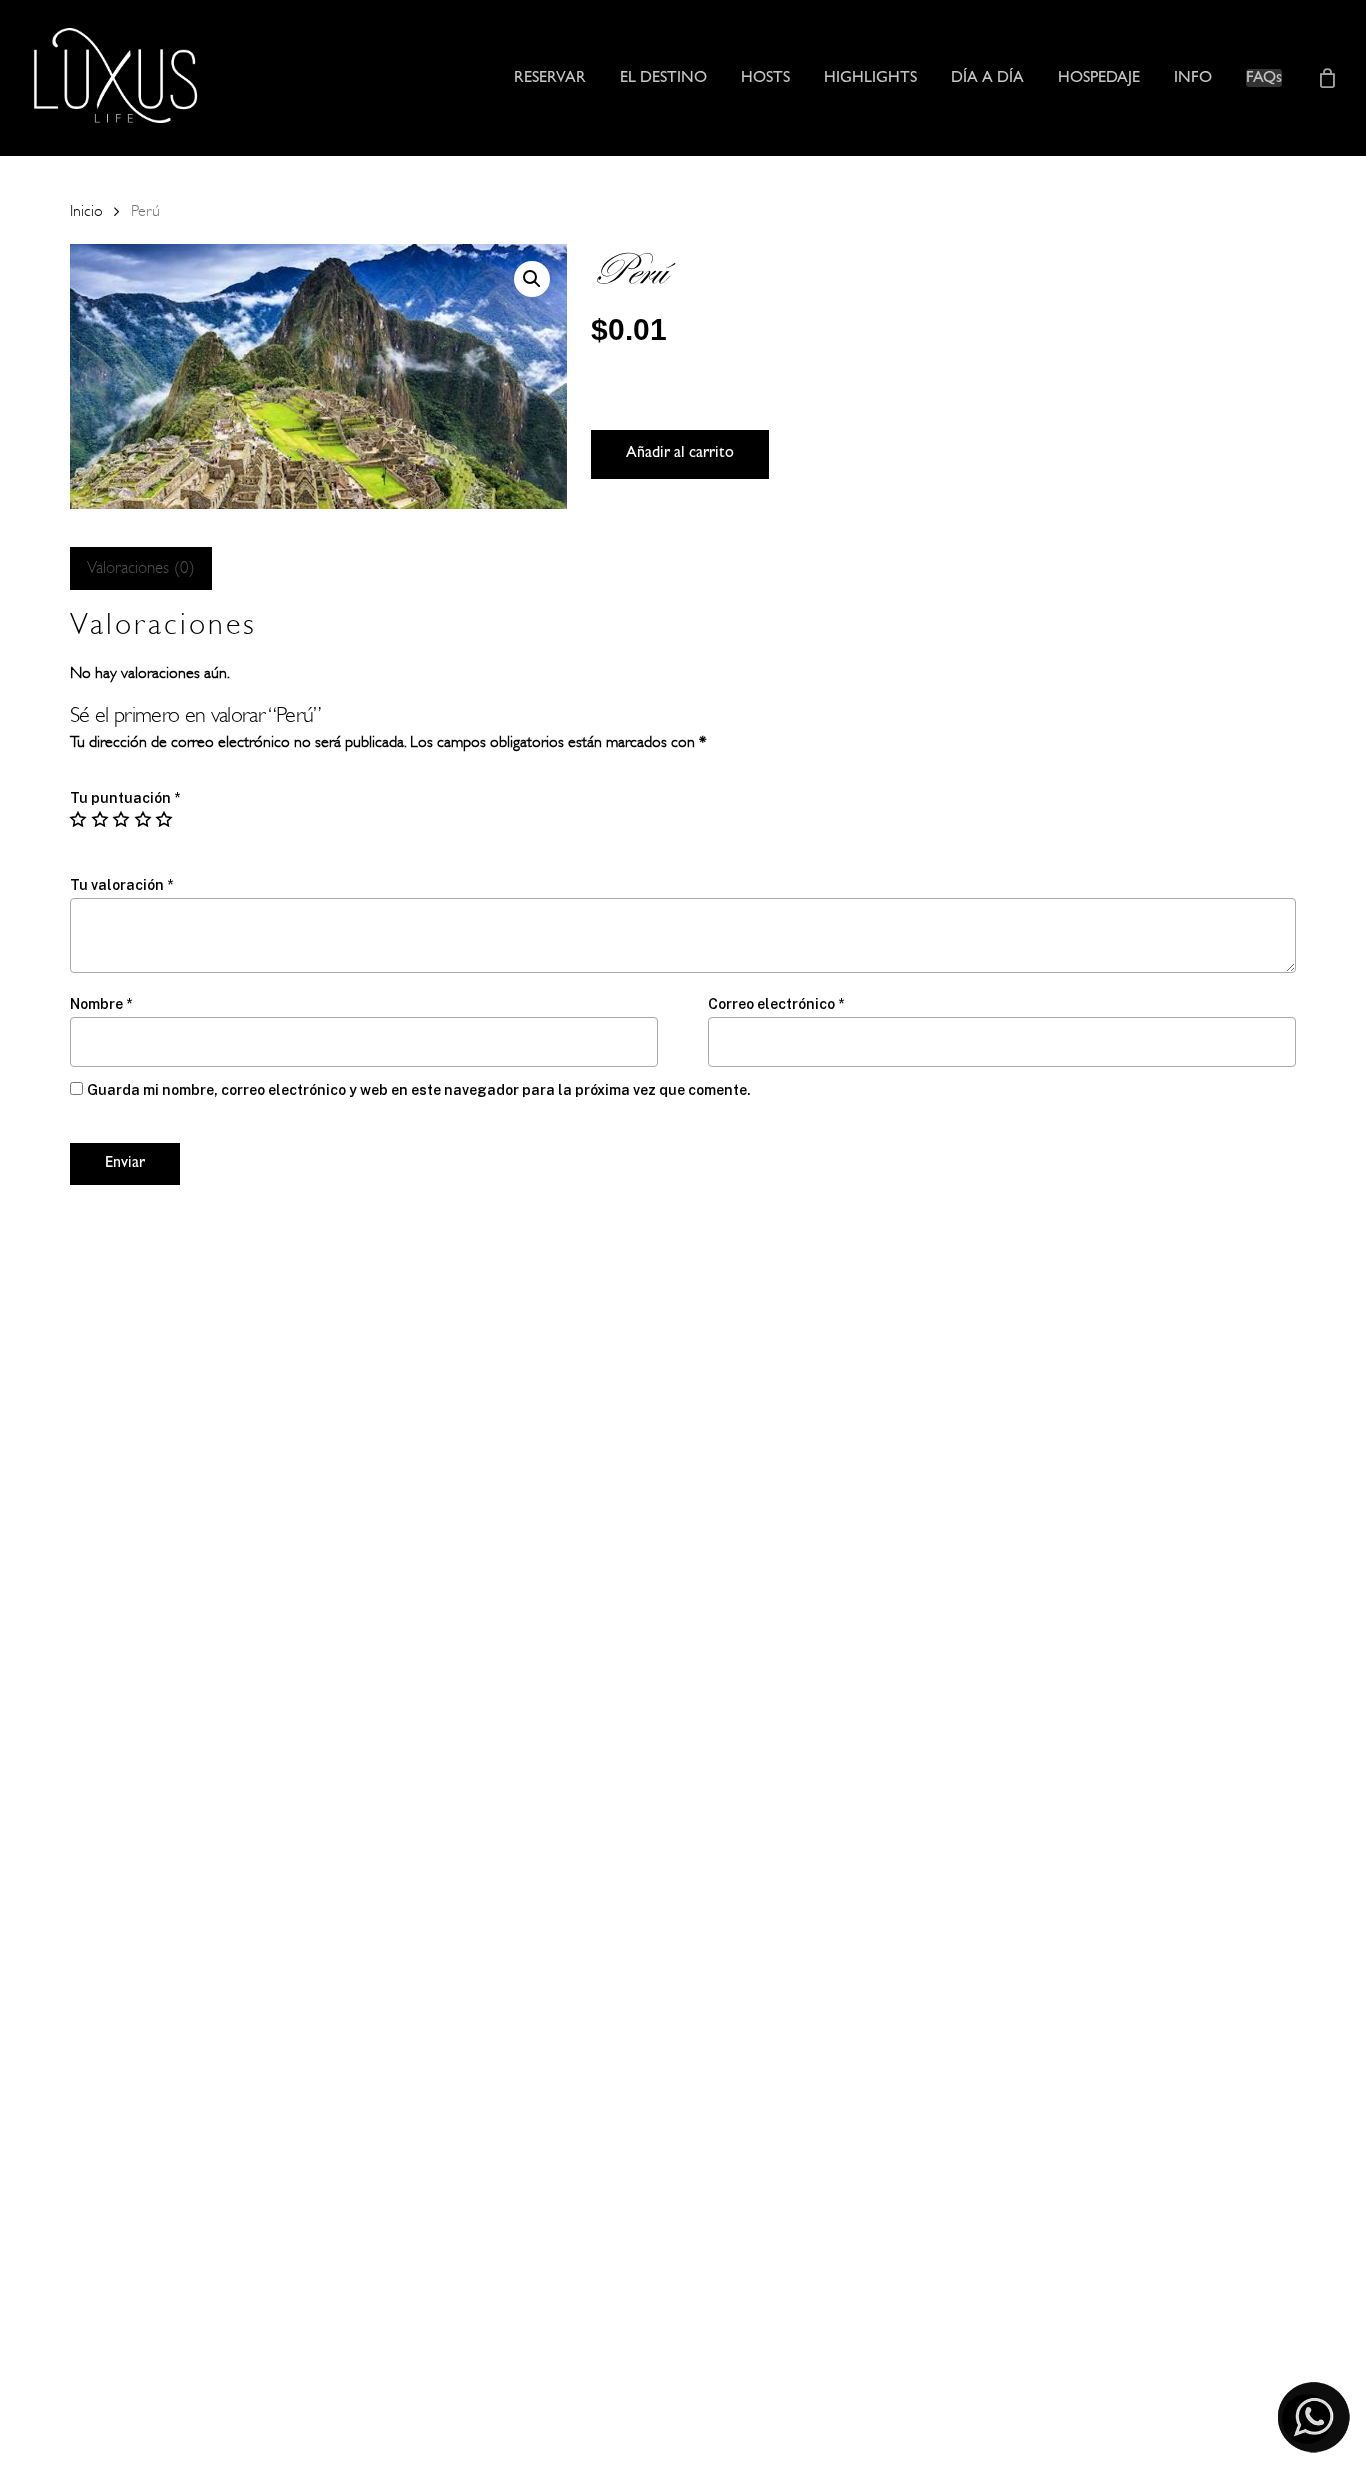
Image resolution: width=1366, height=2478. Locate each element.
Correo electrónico (776, 1004)
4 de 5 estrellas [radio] (144, 819)
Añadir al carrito (680, 454)
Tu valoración (121, 885)
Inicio (86, 211)
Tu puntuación (125, 798)
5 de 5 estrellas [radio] (165, 819)
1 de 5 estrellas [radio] (79, 819)
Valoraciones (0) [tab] (141, 568)
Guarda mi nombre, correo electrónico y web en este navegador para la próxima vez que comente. (419, 1090)
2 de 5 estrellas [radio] (101, 819)
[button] (532, 279)
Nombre (101, 1004)
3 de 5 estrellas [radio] (122, 819)
